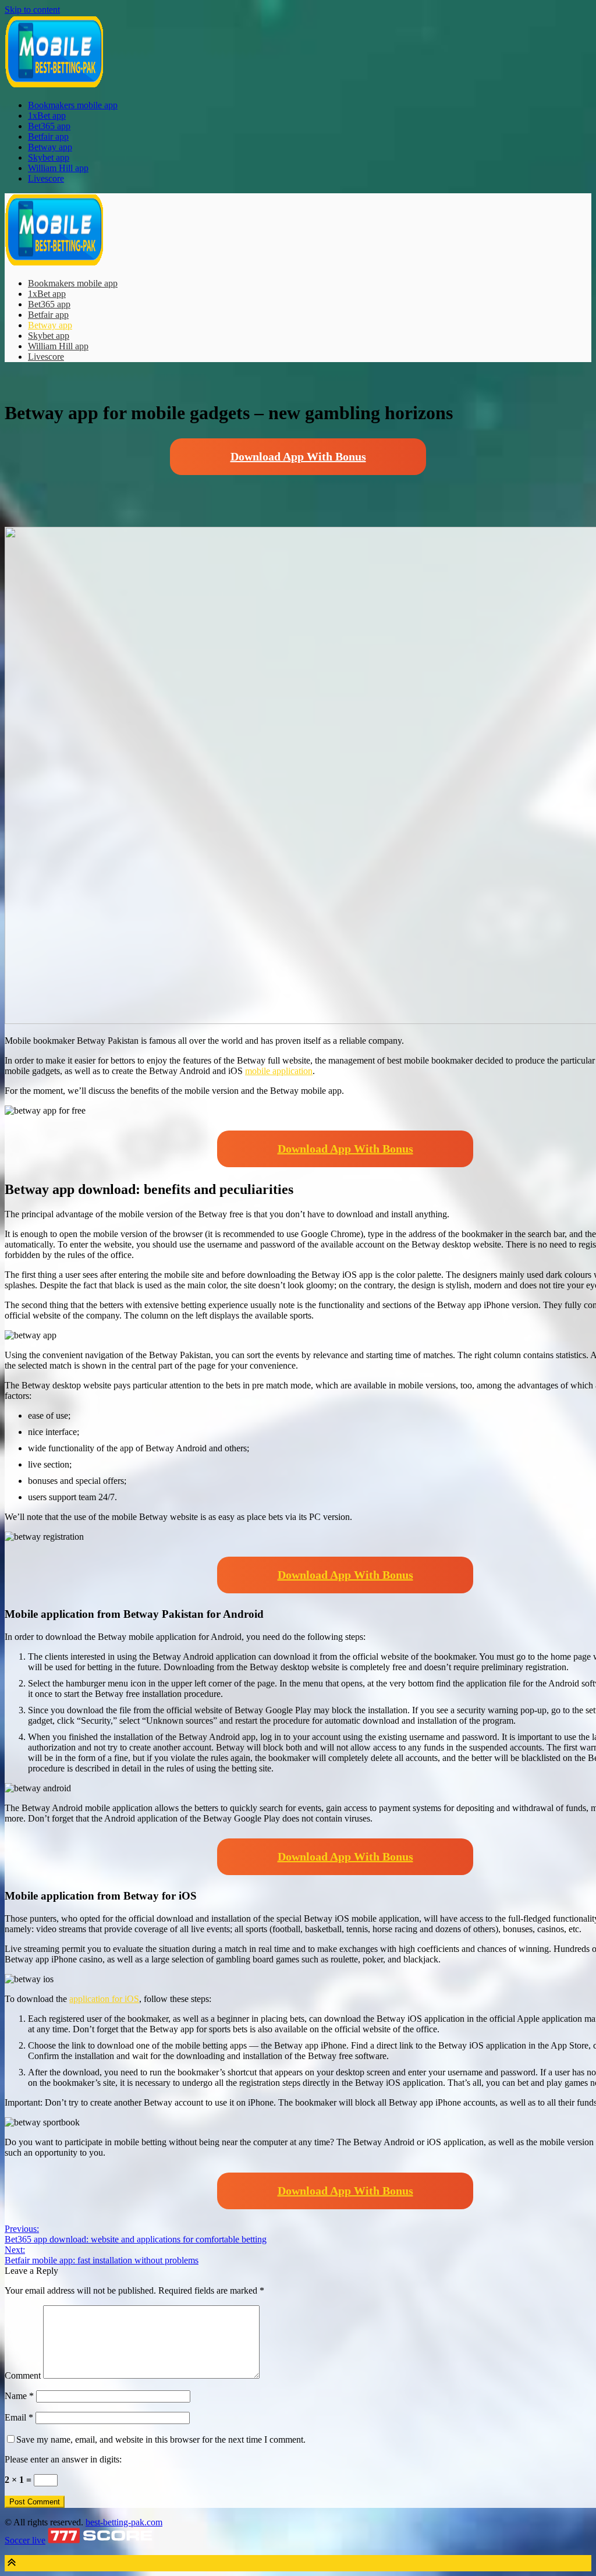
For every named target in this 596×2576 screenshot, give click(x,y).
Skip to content (32, 10)
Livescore (46, 178)
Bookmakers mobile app (73, 105)
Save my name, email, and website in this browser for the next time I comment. (161, 2439)
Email (19, 2417)
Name (19, 2396)
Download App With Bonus (298, 456)
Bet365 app (49, 126)
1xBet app (47, 116)
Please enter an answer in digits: (63, 2459)
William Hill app (58, 168)
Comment (23, 2375)
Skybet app (49, 157)
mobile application (279, 1071)
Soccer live (25, 2540)
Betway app (50, 147)
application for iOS (104, 1999)
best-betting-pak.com (124, 2522)
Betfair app (48, 137)
